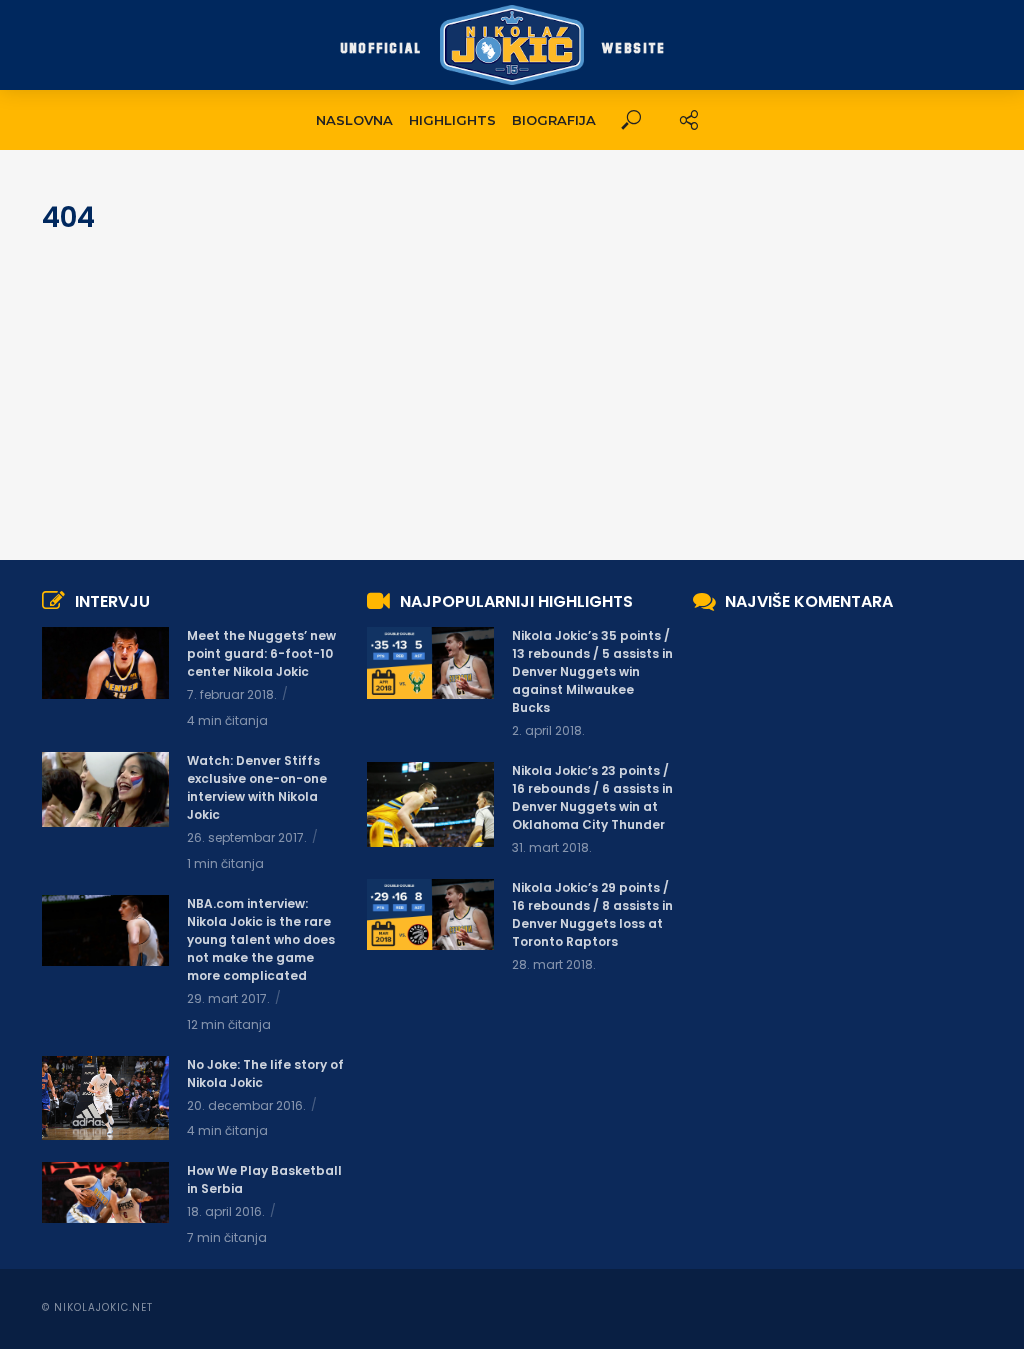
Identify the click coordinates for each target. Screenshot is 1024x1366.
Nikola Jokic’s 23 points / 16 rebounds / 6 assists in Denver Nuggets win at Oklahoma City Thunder (592, 797)
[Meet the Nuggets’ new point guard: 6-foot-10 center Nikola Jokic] (105, 662)
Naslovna (354, 120)
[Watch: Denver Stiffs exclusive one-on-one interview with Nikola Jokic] (105, 789)
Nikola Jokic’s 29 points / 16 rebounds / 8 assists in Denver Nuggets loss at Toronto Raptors (592, 914)
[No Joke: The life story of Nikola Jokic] (105, 1098)
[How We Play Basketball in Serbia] (105, 1192)
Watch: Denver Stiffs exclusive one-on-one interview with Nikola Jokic (257, 787)
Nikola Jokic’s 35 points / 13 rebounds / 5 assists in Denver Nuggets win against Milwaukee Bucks (592, 671)
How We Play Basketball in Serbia (264, 1179)
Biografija (554, 120)
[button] (631, 120)
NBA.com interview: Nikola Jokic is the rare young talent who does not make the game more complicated (261, 939)
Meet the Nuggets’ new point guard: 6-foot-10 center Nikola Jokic (261, 653)
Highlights (452, 120)
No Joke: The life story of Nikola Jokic (265, 1073)
